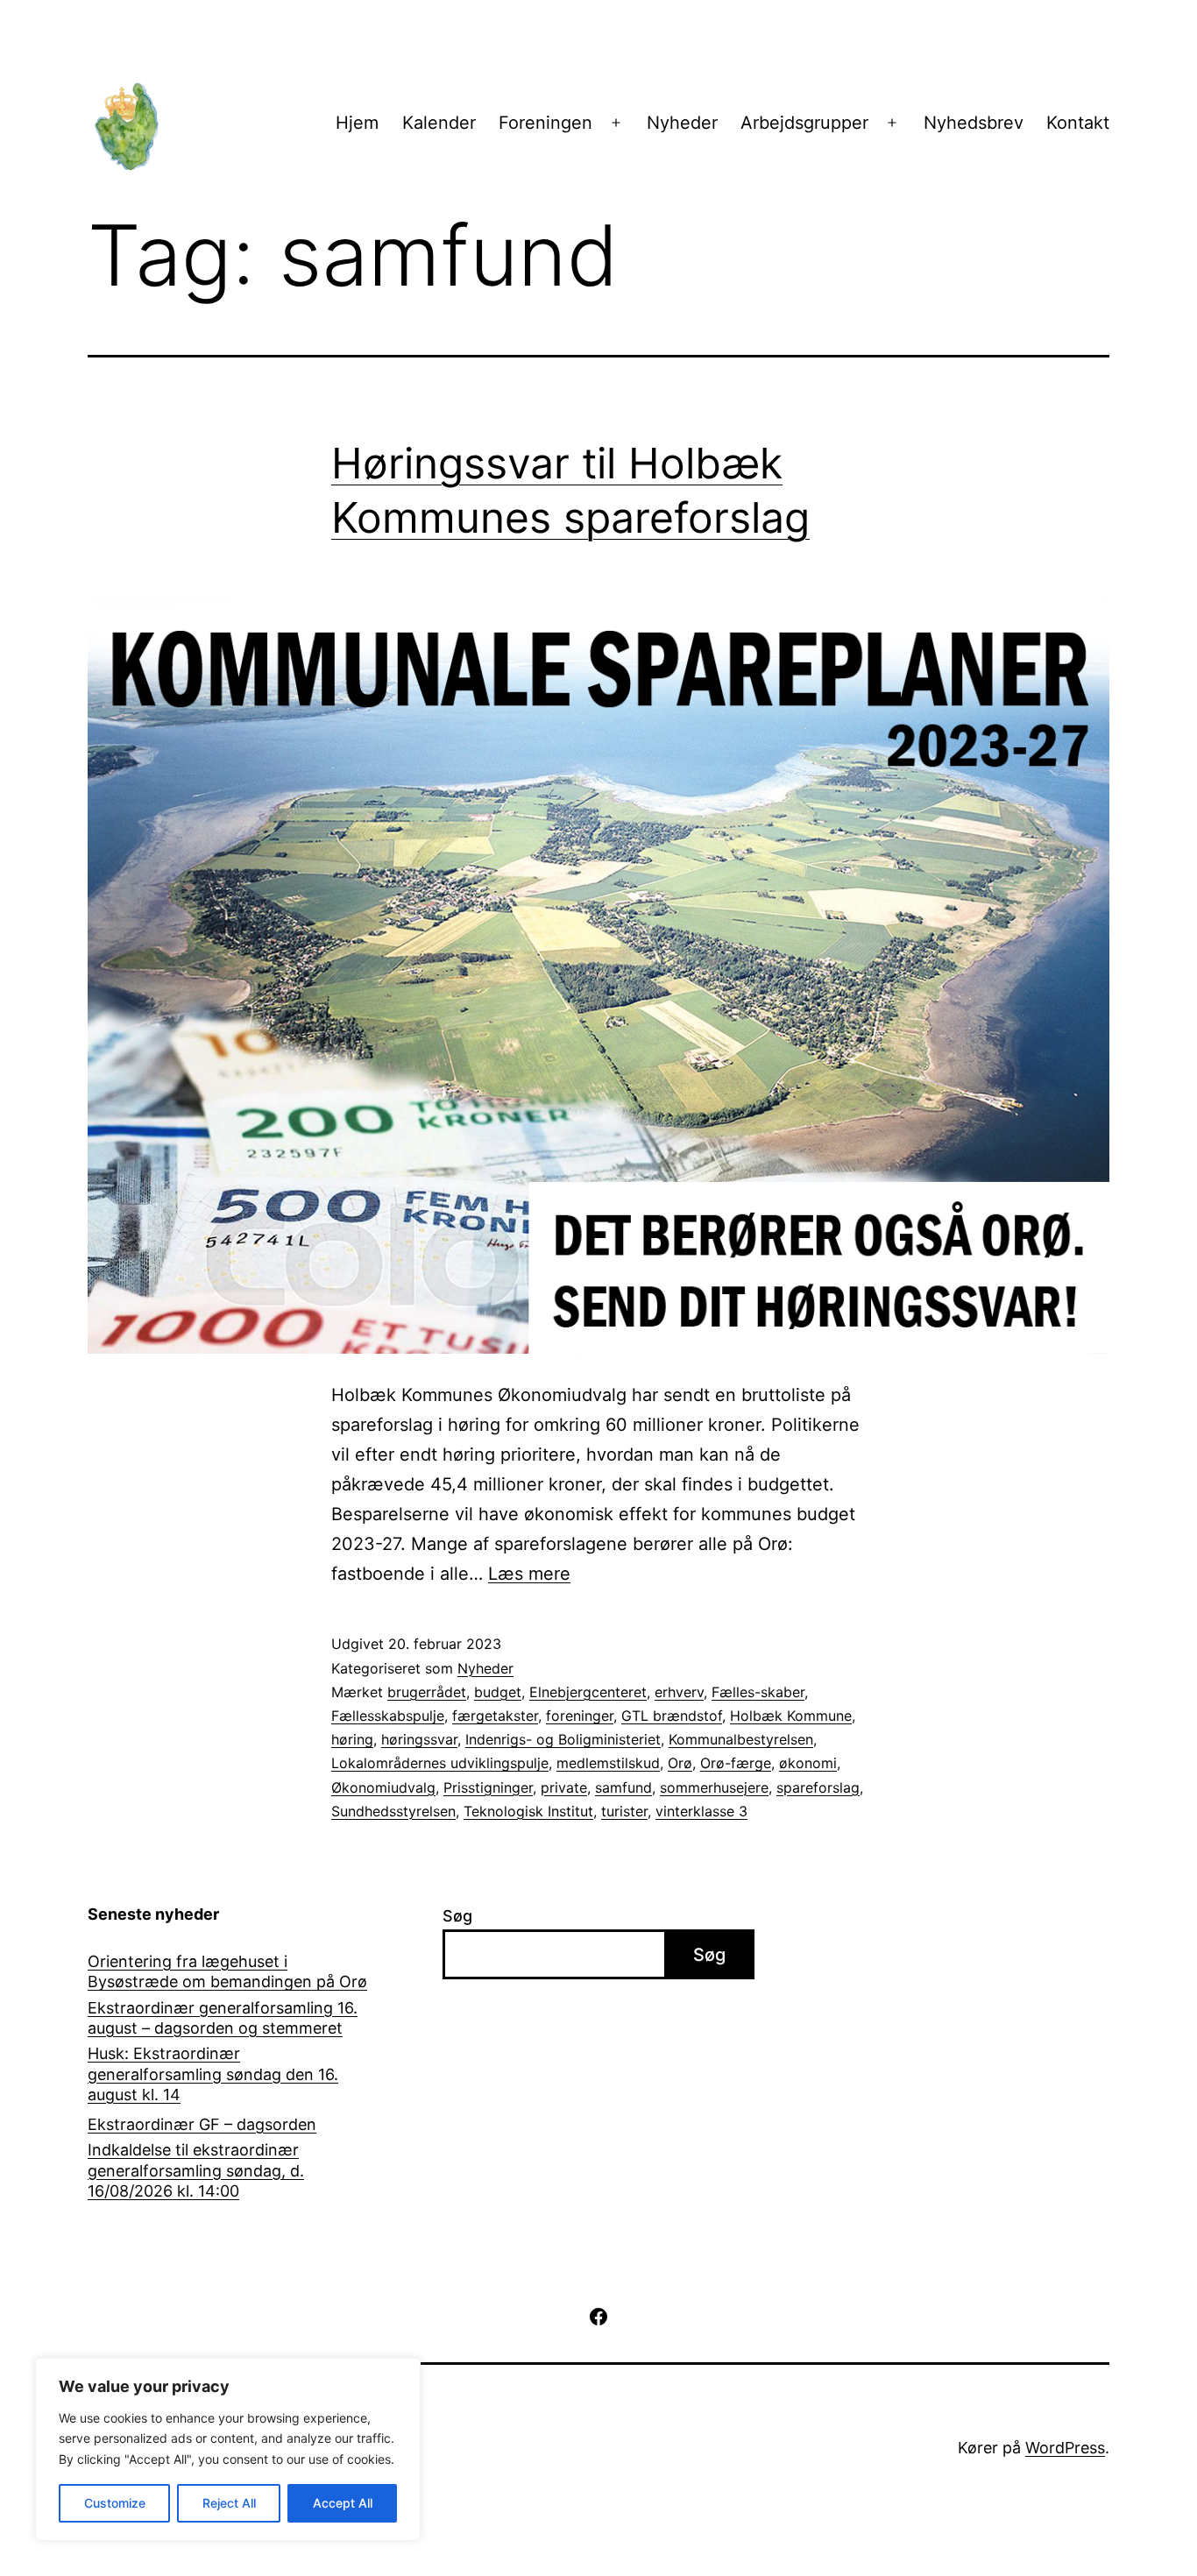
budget (498, 1692)
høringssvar (419, 1739)
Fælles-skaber (758, 1692)
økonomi (808, 1763)
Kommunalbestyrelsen (741, 1739)
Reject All (229, 2503)
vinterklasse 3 (701, 1811)
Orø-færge (736, 1763)
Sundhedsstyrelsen (393, 1811)
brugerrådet (427, 1692)
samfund (623, 1787)
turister (624, 1811)
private (564, 1787)
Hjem (357, 123)
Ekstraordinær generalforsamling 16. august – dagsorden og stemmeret (223, 2018)
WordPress (1065, 2448)
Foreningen (545, 123)
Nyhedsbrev (974, 123)
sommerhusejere (714, 1787)
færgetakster (495, 1716)
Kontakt (1078, 123)
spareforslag (818, 1787)
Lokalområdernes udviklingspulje (440, 1763)
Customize (115, 2503)
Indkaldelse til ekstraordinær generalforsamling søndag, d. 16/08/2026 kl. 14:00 (196, 2170)
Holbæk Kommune (791, 1716)
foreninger (580, 1716)
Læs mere (529, 1574)
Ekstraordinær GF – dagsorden (202, 2124)
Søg (457, 1916)
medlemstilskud (608, 1763)
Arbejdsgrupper (804, 123)
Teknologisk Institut (528, 1811)
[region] (228, 2449)
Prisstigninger (488, 1787)
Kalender (439, 123)
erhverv (679, 1692)
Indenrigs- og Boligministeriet (563, 1739)
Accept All (343, 2503)
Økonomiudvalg (383, 1787)
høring (352, 1739)
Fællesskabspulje (388, 1716)
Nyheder (682, 123)
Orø (680, 1763)
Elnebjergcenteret (588, 1692)
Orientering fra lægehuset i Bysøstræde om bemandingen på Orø (227, 1971)
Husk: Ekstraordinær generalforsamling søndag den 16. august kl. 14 (213, 2074)
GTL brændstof (672, 1716)
